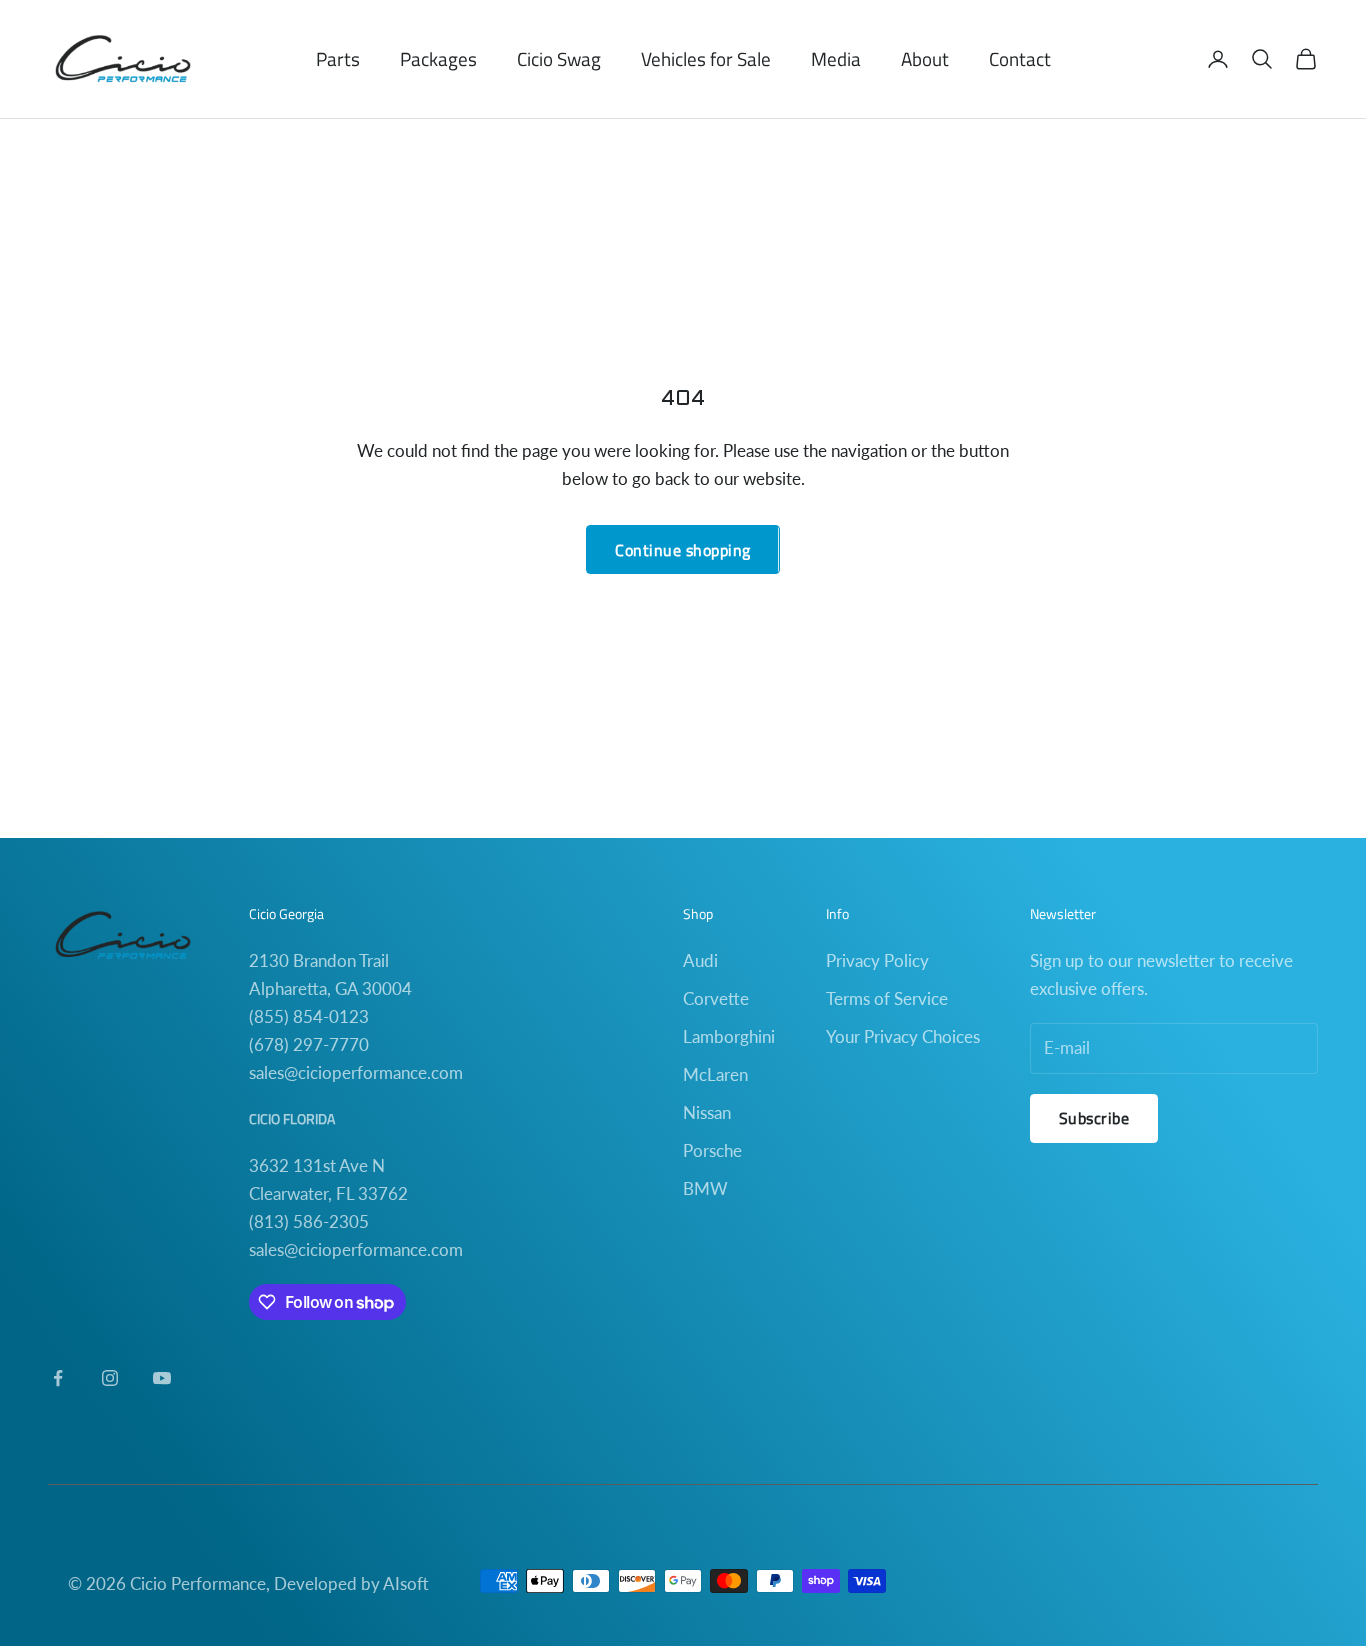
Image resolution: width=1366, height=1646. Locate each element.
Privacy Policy (877, 960)
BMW (705, 1188)
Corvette (716, 998)
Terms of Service (887, 998)
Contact (1020, 58)
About (925, 58)
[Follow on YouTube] (162, 1378)
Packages (438, 58)
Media (836, 58)
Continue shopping (682, 550)
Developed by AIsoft (351, 1583)
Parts (338, 58)
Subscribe (1094, 1118)
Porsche (712, 1150)
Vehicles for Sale (706, 58)
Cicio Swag (559, 58)
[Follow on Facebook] (58, 1378)
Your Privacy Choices (903, 1036)
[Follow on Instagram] (110, 1378)
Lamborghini (729, 1036)
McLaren (715, 1074)
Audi (700, 960)
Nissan (707, 1112)
